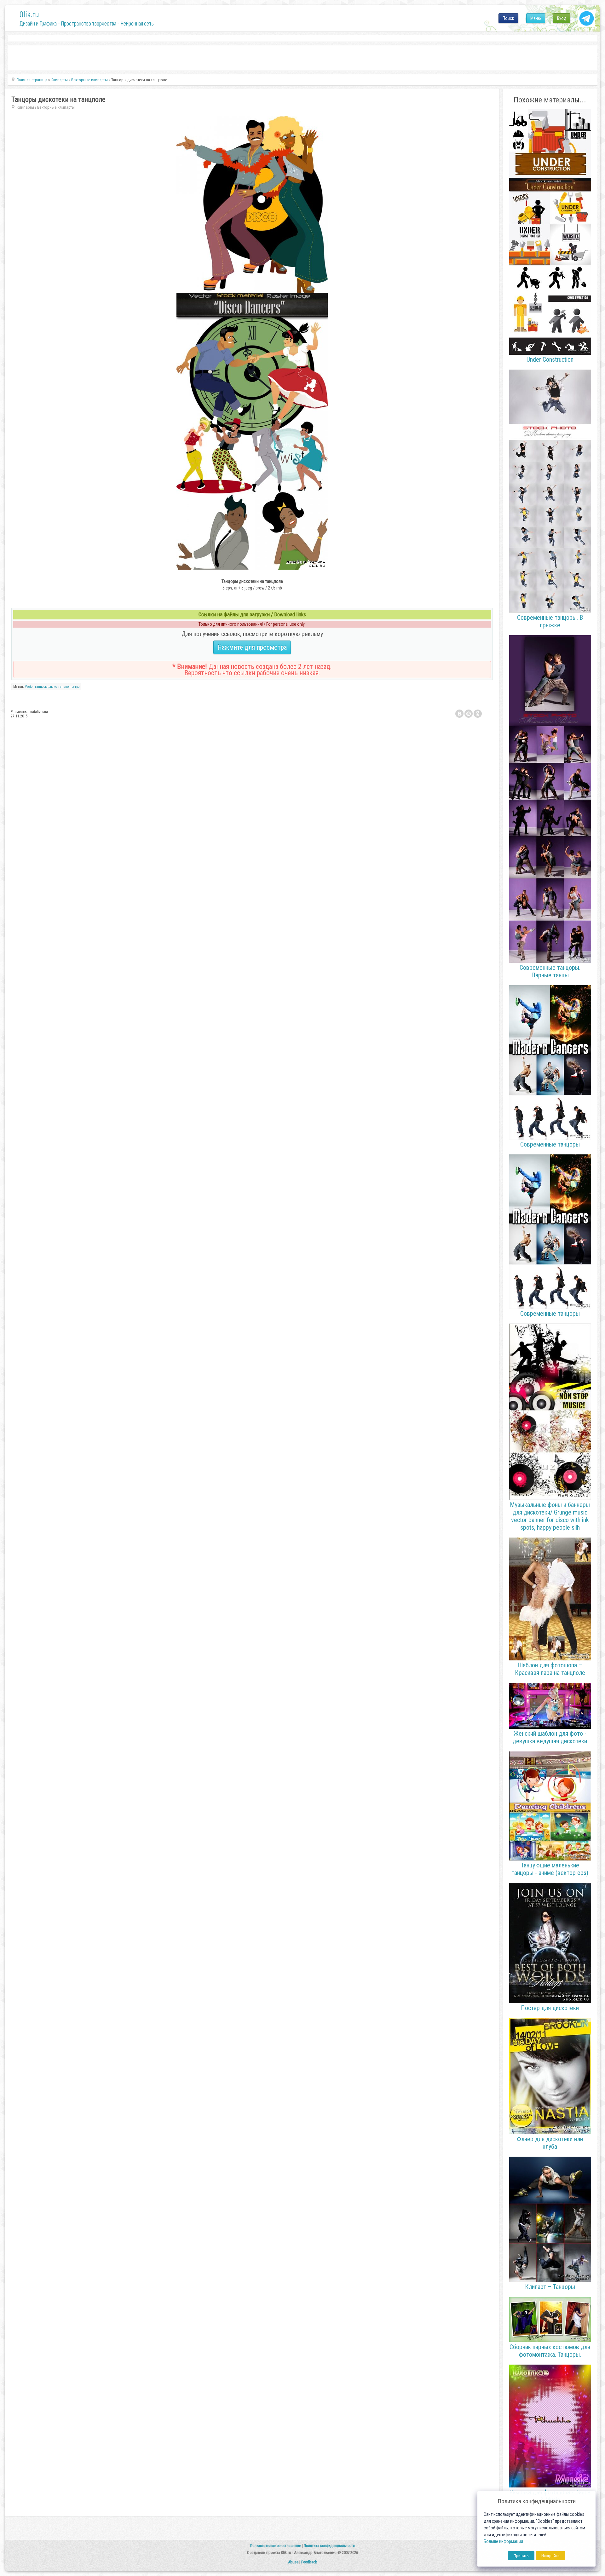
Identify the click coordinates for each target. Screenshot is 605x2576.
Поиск (508, 18)
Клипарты (25, 107)
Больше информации (503, 2541)
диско (53, 687)
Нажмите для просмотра (252, 647)
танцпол (64, 687)
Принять (521, 2556)
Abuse (293, 2562)
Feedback (309, 2562)
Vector (29, 687)
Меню (536, 18)
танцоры (41, 687)
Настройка (550, 2556)
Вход (562, 18)
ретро (75, 687)
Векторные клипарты (56, 107)
